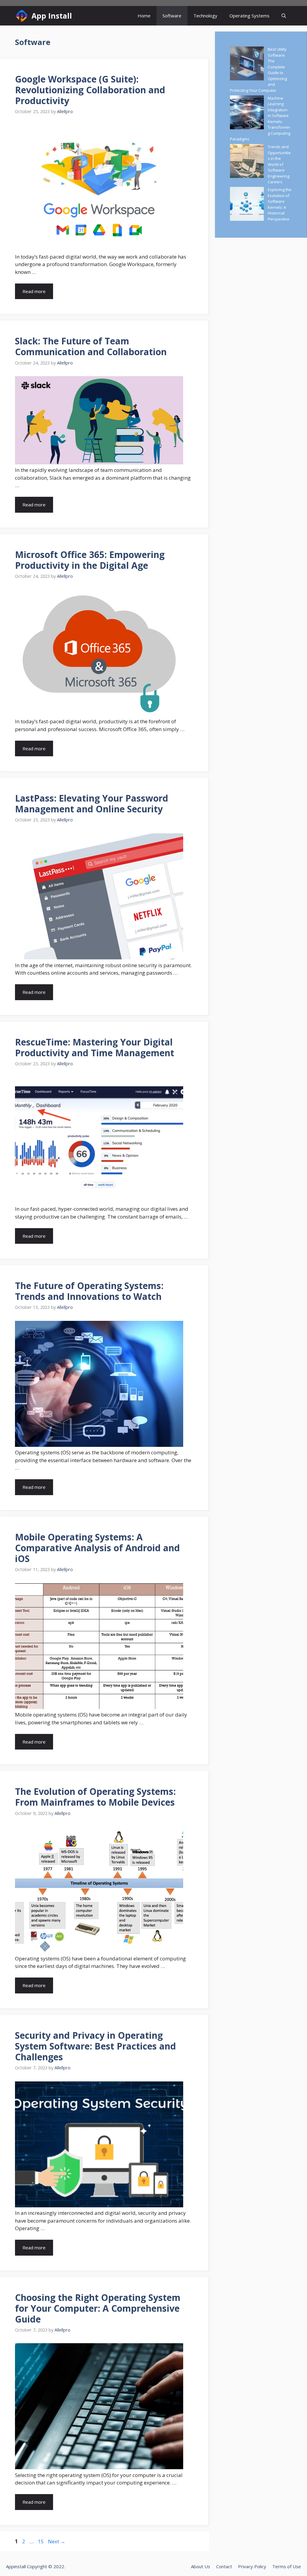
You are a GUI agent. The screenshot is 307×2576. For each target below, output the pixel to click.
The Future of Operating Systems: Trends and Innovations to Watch (89, 1291)
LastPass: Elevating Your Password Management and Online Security (92, 804)
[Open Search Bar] (284, 16)
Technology (205, 16)
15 (41, 2541)
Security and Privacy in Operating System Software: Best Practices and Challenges (95, 2046)
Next (57, 2541)
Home (144, 16)
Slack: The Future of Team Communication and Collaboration (91, 346)
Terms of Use (287, 2566)
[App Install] (22, 16)
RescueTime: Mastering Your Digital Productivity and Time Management (95, 1047)
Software (172, 16)
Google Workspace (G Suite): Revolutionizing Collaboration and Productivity (90, 90)
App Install (52, 16)
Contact (224, 2566)
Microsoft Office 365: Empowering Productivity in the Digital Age (90, 560)
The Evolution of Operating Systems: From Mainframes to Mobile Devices (95, 1797)
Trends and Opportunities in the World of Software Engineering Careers (279, 164)
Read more (34, 291)
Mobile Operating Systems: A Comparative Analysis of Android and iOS (97, 1548)
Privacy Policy (252, 2566)
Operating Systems (249, 16)
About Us (201, 2566)
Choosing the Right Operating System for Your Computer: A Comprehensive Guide (98, 2308)
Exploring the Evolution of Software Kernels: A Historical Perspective (280, 204)
